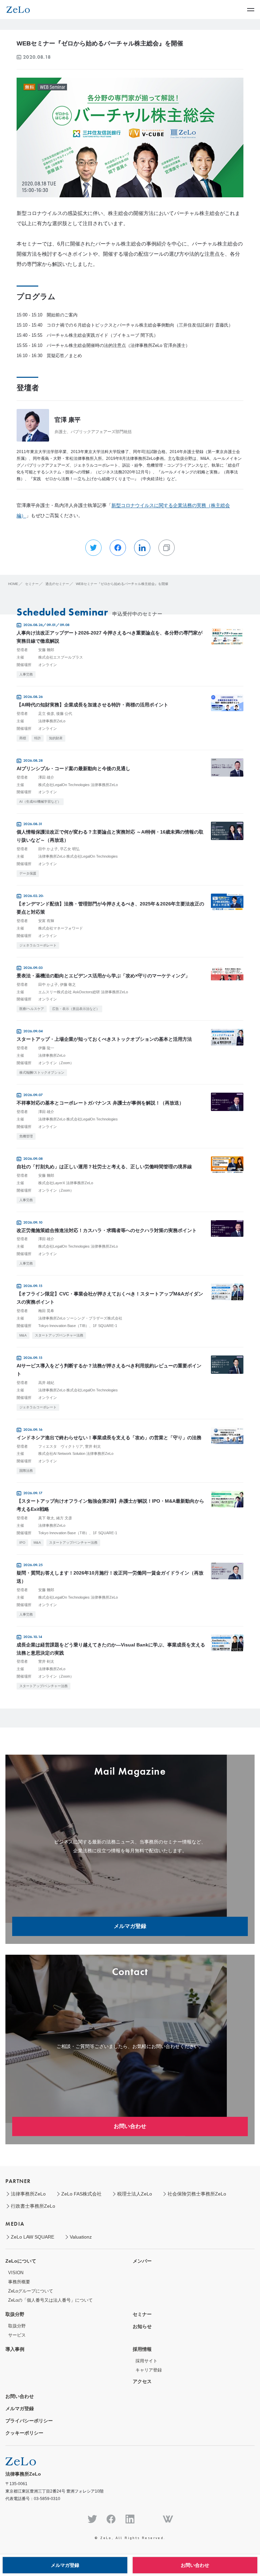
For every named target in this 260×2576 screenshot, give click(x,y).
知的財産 (56, 738)
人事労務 (26, 674)
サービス (17, 2335)
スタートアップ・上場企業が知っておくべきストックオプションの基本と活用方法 (104, 1039)
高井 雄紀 (46, 1383)
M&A (23, 1335)
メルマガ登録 (130, 1926)
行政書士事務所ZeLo (33, 2206)
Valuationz (81, 2237)
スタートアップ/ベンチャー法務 (59, 1335)
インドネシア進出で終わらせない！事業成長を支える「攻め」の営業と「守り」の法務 (109, 1438)
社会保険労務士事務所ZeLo (197, 2194)
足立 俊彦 (46, 714)
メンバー (142, 2261)
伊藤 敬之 (68, 984)
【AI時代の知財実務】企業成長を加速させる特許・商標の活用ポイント (92, 705)
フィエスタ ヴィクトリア (61, 1446)
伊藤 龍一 (46, 1048)
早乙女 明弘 (70, 849)
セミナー (142, 2314)
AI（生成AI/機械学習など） (40, 802)
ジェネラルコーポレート (38, 945)
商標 (23, 738)
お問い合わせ (130, 2126)
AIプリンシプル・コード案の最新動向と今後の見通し (73, 768)
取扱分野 (15, 2314)
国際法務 (26, 1471)
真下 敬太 (46, 1518)
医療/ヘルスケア (32, 1009)
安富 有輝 (46, 921)
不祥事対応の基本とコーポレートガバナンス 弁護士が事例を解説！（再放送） (100, 1103)
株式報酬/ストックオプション (42, 1072)
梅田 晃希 (46, 1311)
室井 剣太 (93, 1446)
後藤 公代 (64, 714)
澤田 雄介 (46, 777)
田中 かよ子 (48, 849)
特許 (38, 738)
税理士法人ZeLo (135, 2194)
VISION (16, 2273)
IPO (22, 1543)
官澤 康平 (68, 420)
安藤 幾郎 (46, 650)
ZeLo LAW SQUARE (32, 2237)
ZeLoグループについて (31, 2291)
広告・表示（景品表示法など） (76, 1009)
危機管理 (26, 1136)
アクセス (142, 2381)
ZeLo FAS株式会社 (81, 2194)
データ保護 (28, 873)
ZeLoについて (21, 2261)
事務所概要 (19, 2282)
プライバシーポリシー (29, 2421)
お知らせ (142, 2326)
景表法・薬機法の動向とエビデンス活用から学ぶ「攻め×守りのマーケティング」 (103, 976)
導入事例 (15, 2349)
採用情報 (142, 2349)
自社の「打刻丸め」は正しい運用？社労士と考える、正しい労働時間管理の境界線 (104, 1167)
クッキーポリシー (24, 2433)
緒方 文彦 (64, 1518)
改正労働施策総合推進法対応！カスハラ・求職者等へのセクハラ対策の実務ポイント (107, 1230)
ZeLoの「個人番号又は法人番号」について (50, 2300)
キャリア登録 (149, 2370)
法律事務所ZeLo (28, 2194)
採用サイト (146, 2361)
